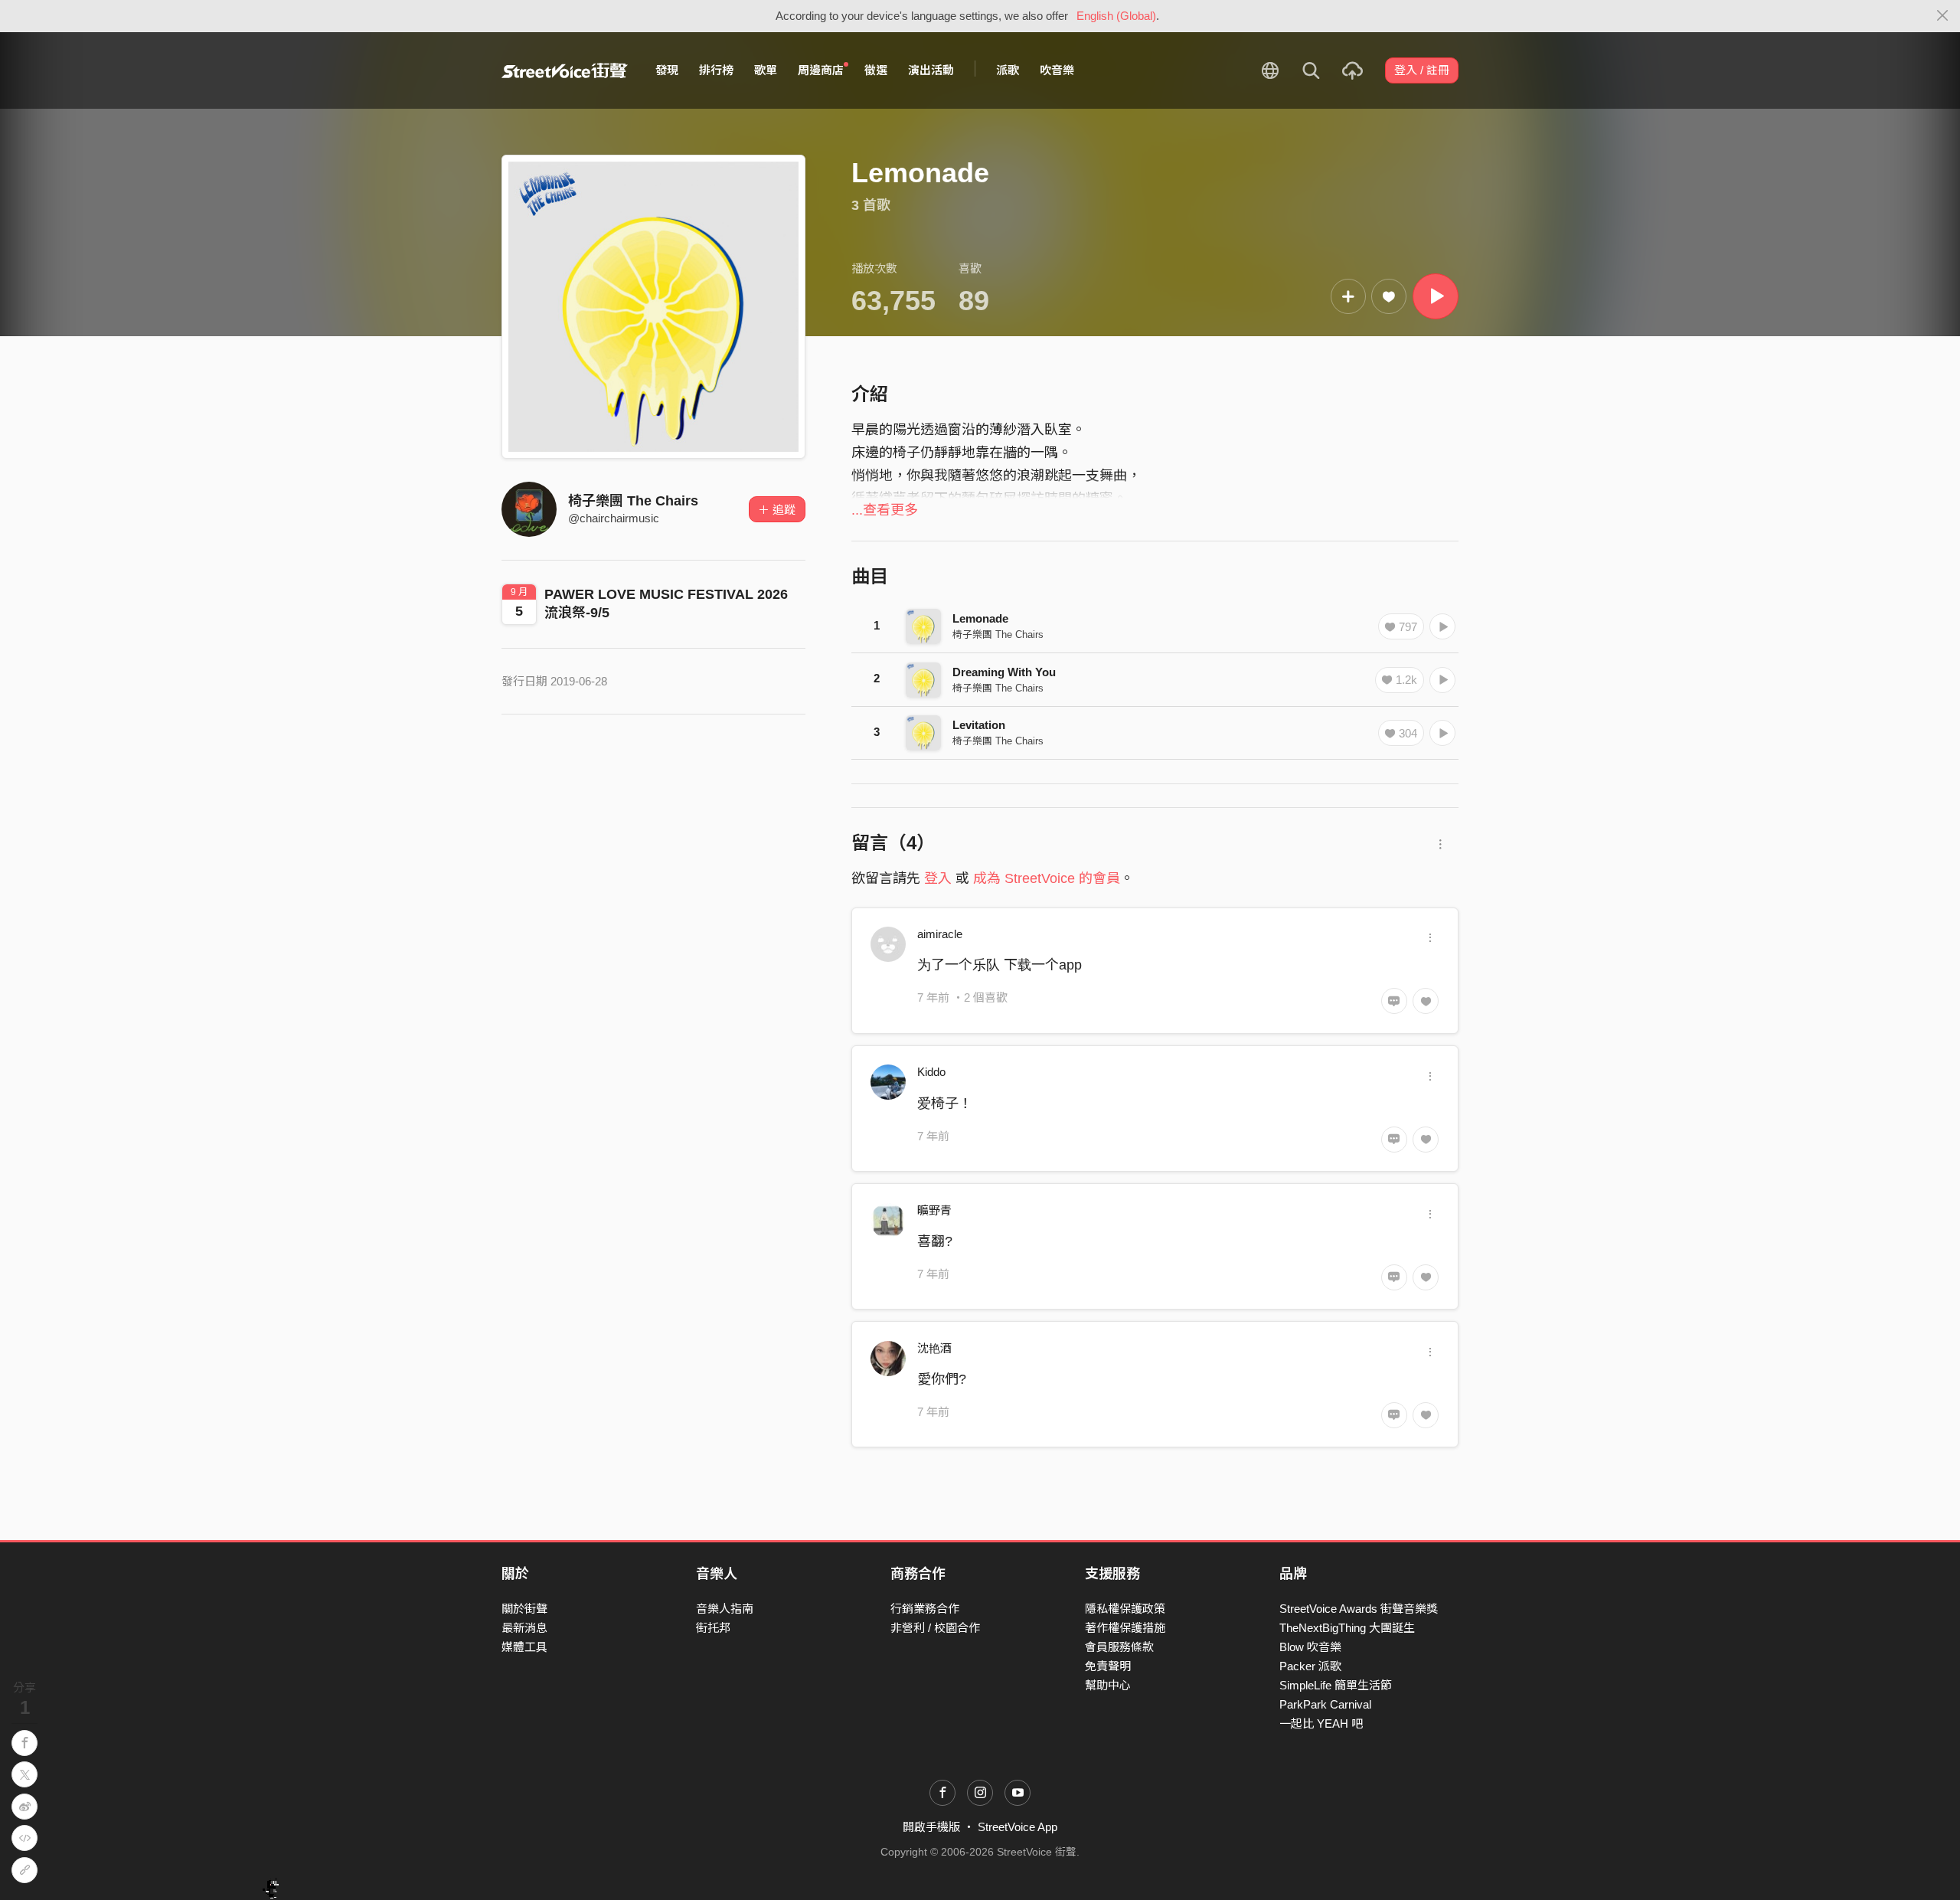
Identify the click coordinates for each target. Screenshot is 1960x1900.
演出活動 (931, 70)
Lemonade (980, 618)
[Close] (1943, 16)
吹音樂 (1057, 70)
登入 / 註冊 (1422, 70)
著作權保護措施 (1125, 1628)
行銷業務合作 (925, 1609)
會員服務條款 (1119, 1647)
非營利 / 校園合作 (935, 1628)
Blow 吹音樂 (1310, 1647)
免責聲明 (1108, 1666)
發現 (667, 70)
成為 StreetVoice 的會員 (1047, 878)
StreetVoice (565, 70)
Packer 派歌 (1310, 1666)
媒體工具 (524, 1647)
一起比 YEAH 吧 (1321, 1723)
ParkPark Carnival (1325, 1704)
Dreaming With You (1004, 672)
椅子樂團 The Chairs (633, 501)
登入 (938, 878)
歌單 (766, 70)
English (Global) (1116, 16)
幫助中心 (1108, 1685)
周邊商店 (821, 70)
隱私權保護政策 (1125, 1609)
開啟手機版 (931, 1827)
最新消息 (524, 1628)
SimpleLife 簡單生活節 (1336, 1685)
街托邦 (713, 1628)
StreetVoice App (1018, 1827)
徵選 (876, 70)
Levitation (979, 725)
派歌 (1008, 70)
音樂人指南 (725, 1609)
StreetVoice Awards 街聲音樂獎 (1359, 1609)
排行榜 (716, 70)
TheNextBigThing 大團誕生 (1347, 1628)
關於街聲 (524, 1609)
